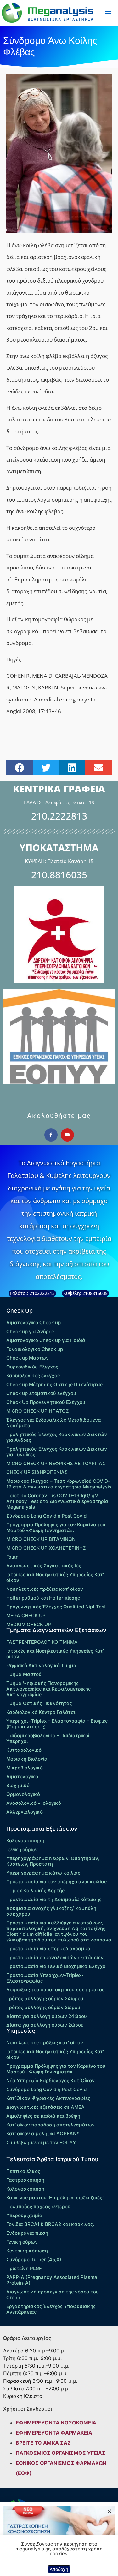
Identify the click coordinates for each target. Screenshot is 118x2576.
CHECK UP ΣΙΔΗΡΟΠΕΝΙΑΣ (37, 1472)
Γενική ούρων (22, 1849)
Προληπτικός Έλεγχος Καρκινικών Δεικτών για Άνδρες (57, 1437)
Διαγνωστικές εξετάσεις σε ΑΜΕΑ (45, 2107)
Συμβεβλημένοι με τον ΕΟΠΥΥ (41, 2142)
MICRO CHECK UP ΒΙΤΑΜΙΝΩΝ (41, 1539)
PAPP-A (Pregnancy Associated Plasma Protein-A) (52, 2280)
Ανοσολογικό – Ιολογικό (34, 1803)
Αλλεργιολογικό (25, 1812)
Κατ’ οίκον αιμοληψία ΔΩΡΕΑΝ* (43, 2134)
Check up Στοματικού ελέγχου (41, 1393)
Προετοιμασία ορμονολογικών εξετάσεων (55, 1957)
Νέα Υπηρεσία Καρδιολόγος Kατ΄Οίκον (51, 2081)
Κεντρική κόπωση (27, 2251)
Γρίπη (12, 1557)
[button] (108, 13)
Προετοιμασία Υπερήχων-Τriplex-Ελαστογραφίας (45, 1978)
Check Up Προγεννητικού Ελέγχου (46, 1402)
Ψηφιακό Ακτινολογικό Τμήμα (41, 1665)
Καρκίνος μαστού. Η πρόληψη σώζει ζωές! (55, 2198)
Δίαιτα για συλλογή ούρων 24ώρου (47, 2016)
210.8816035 (59, 875)
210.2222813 (59, 816)
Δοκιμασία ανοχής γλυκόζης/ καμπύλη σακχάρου (51, 1911)
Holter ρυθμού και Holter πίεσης (43, 1598)
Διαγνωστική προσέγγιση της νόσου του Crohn (53, 2295)
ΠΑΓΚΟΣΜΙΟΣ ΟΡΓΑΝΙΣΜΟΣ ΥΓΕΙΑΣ (61, 2453)
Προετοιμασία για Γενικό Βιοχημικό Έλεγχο (56, 1966)
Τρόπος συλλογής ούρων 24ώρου (45, 1998)
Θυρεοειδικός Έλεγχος (32, 1367)
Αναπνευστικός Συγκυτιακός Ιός (44, 1566)
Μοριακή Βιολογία (27, 1759)
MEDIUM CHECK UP (29, 1624)
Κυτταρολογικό (24, 1750)
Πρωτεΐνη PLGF (24, 2268)
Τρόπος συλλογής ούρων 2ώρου (43, 2007)
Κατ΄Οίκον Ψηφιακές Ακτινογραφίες (48, 2098)
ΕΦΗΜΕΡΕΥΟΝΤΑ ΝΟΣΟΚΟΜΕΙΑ (56, 2423)
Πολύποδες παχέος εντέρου (38, 2206)
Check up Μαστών (28, 1358)
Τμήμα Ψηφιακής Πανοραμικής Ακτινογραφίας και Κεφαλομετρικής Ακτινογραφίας (48, 1689)
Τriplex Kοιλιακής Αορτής (35, 1890)
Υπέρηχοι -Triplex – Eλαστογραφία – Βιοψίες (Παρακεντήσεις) (57, 1724)
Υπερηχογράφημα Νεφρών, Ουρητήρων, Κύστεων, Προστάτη (53, 1861)
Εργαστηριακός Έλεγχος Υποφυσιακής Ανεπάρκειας (51, 2309)
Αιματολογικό (22, 1777)
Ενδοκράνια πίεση (27, 2233)
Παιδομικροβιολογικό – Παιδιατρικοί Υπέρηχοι (48, 1738)
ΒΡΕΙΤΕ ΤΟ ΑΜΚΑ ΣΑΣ (43, 2443)
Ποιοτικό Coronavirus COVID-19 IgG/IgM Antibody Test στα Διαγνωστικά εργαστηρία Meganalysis (57, 1501)
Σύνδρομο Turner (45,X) (34, 2260)
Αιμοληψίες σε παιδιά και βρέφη (43, 2116)
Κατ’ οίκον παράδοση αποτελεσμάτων (51, 2125)
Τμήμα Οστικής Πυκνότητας (39, 1703)
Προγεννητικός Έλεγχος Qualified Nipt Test (56, 1607)
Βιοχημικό (18, 1785)
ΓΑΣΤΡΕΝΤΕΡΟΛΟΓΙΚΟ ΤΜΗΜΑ (42, 1642)
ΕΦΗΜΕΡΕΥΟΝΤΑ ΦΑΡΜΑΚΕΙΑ (54, 2433)
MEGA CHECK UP (26, 1616)
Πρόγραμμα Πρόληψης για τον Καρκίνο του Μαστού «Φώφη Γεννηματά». (56, 1527)
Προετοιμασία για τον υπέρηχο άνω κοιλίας (56, 1882)
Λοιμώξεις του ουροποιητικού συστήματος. (56, 1990)
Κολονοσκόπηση (25, 1841)
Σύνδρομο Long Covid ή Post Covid (46, 1516)
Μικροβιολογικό (25, 1768)
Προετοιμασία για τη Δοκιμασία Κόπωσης (54, 1899)
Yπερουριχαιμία (24, 2215)
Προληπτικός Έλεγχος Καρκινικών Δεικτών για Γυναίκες (57, 1452)
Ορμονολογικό (23, 1794)
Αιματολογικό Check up (34, 1323)
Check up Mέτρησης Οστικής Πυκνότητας (54, 1384)
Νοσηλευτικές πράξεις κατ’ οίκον (45, 1589)
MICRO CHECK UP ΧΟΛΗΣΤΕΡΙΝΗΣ (46, 1548)
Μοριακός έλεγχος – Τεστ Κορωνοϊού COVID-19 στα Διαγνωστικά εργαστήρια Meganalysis (59, 1484)
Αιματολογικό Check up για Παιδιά (46, 1340)
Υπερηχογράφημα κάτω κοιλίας (43, 1873)
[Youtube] (67, 1135)
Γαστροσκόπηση (25, 2180)
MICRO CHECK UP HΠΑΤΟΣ (38, 1411)
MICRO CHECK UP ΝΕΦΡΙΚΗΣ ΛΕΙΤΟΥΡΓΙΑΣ (56, 1463)
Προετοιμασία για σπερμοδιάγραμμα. (49, 1949)
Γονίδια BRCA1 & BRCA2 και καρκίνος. (50, 2224)
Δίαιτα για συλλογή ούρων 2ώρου (45, 2025)
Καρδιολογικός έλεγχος (33, 1376)
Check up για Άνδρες (30, 1331)
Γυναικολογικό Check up (35, 1349)
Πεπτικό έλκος (23, 2171)
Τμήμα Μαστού (24, 1674)
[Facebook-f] (51, 1135)
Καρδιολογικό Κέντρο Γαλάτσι (41, 1712)
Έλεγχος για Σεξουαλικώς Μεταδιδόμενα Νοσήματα (54, 1423)
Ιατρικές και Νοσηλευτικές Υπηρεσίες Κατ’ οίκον (55, 1577)
